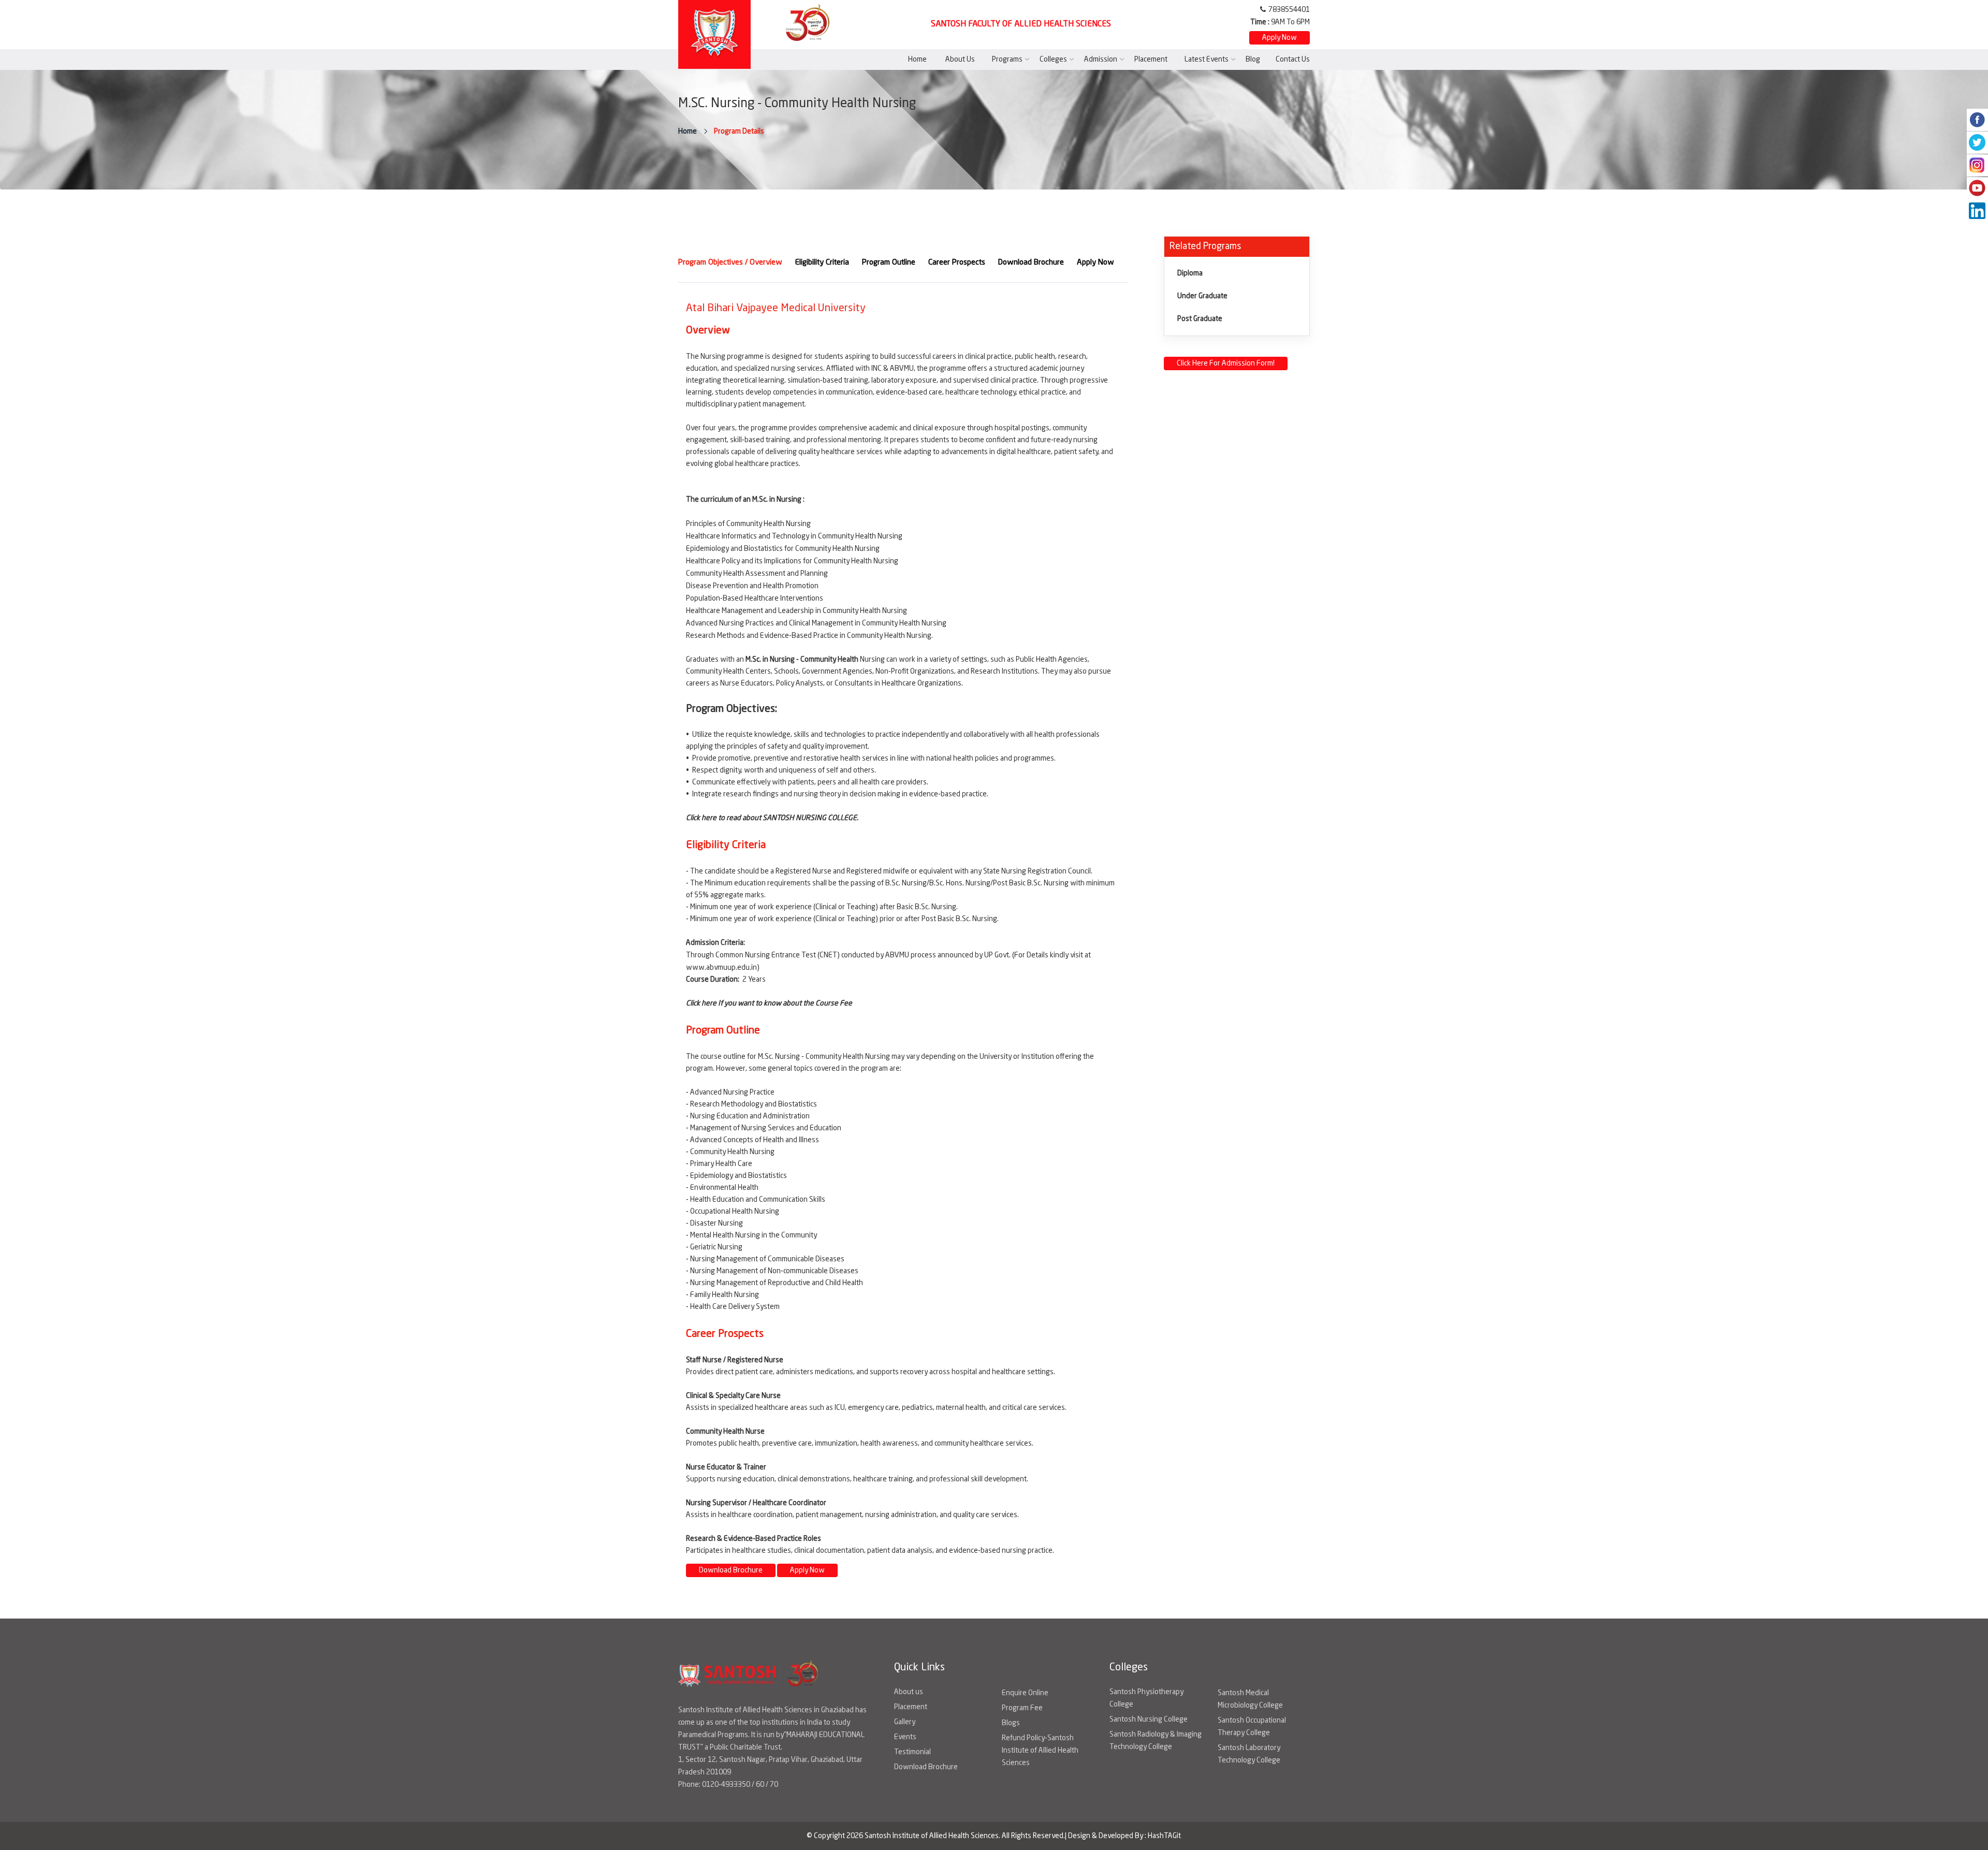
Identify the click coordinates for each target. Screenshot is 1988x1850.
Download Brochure (731, 1570)
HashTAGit (1164, 1836)
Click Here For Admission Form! (1226, 363)
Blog (1253, 60)
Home (917, 60)
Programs (1007, 60)
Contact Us (1293, 60)
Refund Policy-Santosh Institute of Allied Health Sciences (1040, 1751)
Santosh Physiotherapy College (1146, 1698)
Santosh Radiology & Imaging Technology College (1156, 1741)
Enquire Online (1025, 1693)
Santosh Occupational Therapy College (1252, 1727)
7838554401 (1289, 10)
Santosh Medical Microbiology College (1250, 1699)
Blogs (1011, 1723)
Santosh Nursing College (1149, 1720)
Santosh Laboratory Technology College (1249, 1754)
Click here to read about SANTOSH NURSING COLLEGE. (772, 818)
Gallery (905, 1722)
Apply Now (1280, 38)
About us (909, 1692)
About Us (960, 60)
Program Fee (1022, 1708)
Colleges (1053, 60)
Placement (1151, 60)
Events (905, 1737)
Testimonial (912, 1752)
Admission (1101, 60)
